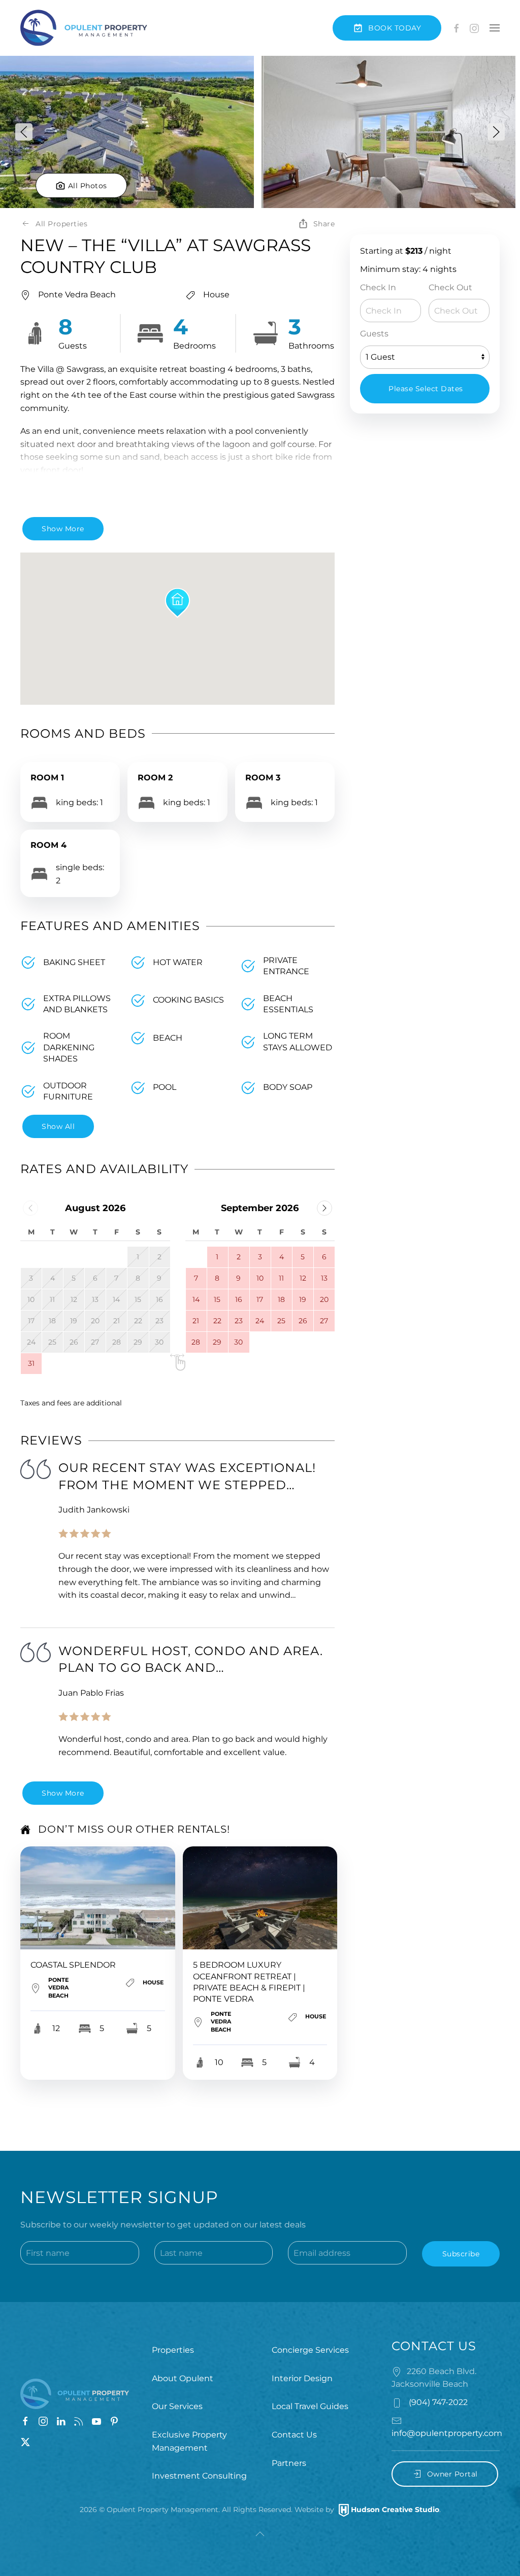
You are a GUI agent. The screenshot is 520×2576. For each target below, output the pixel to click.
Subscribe (461, 2254)
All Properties (61, 224)
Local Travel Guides (310, 2406)
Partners (289, 2463)
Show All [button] (58, 1126)
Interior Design (302, 2378)
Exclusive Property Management (189, 2441)
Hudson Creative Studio (395, 2510)
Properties (173, 2350)
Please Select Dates (426, 389)
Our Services (177, 2406)
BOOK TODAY (395, 28)
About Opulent (183, 2378)
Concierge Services (310, 2350)
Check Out (450, 287)
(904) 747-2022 (437, 2402)
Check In (378, 287)
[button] (495, 28)
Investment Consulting (199, 2476)
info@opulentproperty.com (447, 2433)
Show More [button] (63, 529)
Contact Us (294, 2435)
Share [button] (324, 224)
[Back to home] (84, 28)
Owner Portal (452, 2474)
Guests (374, 334)
